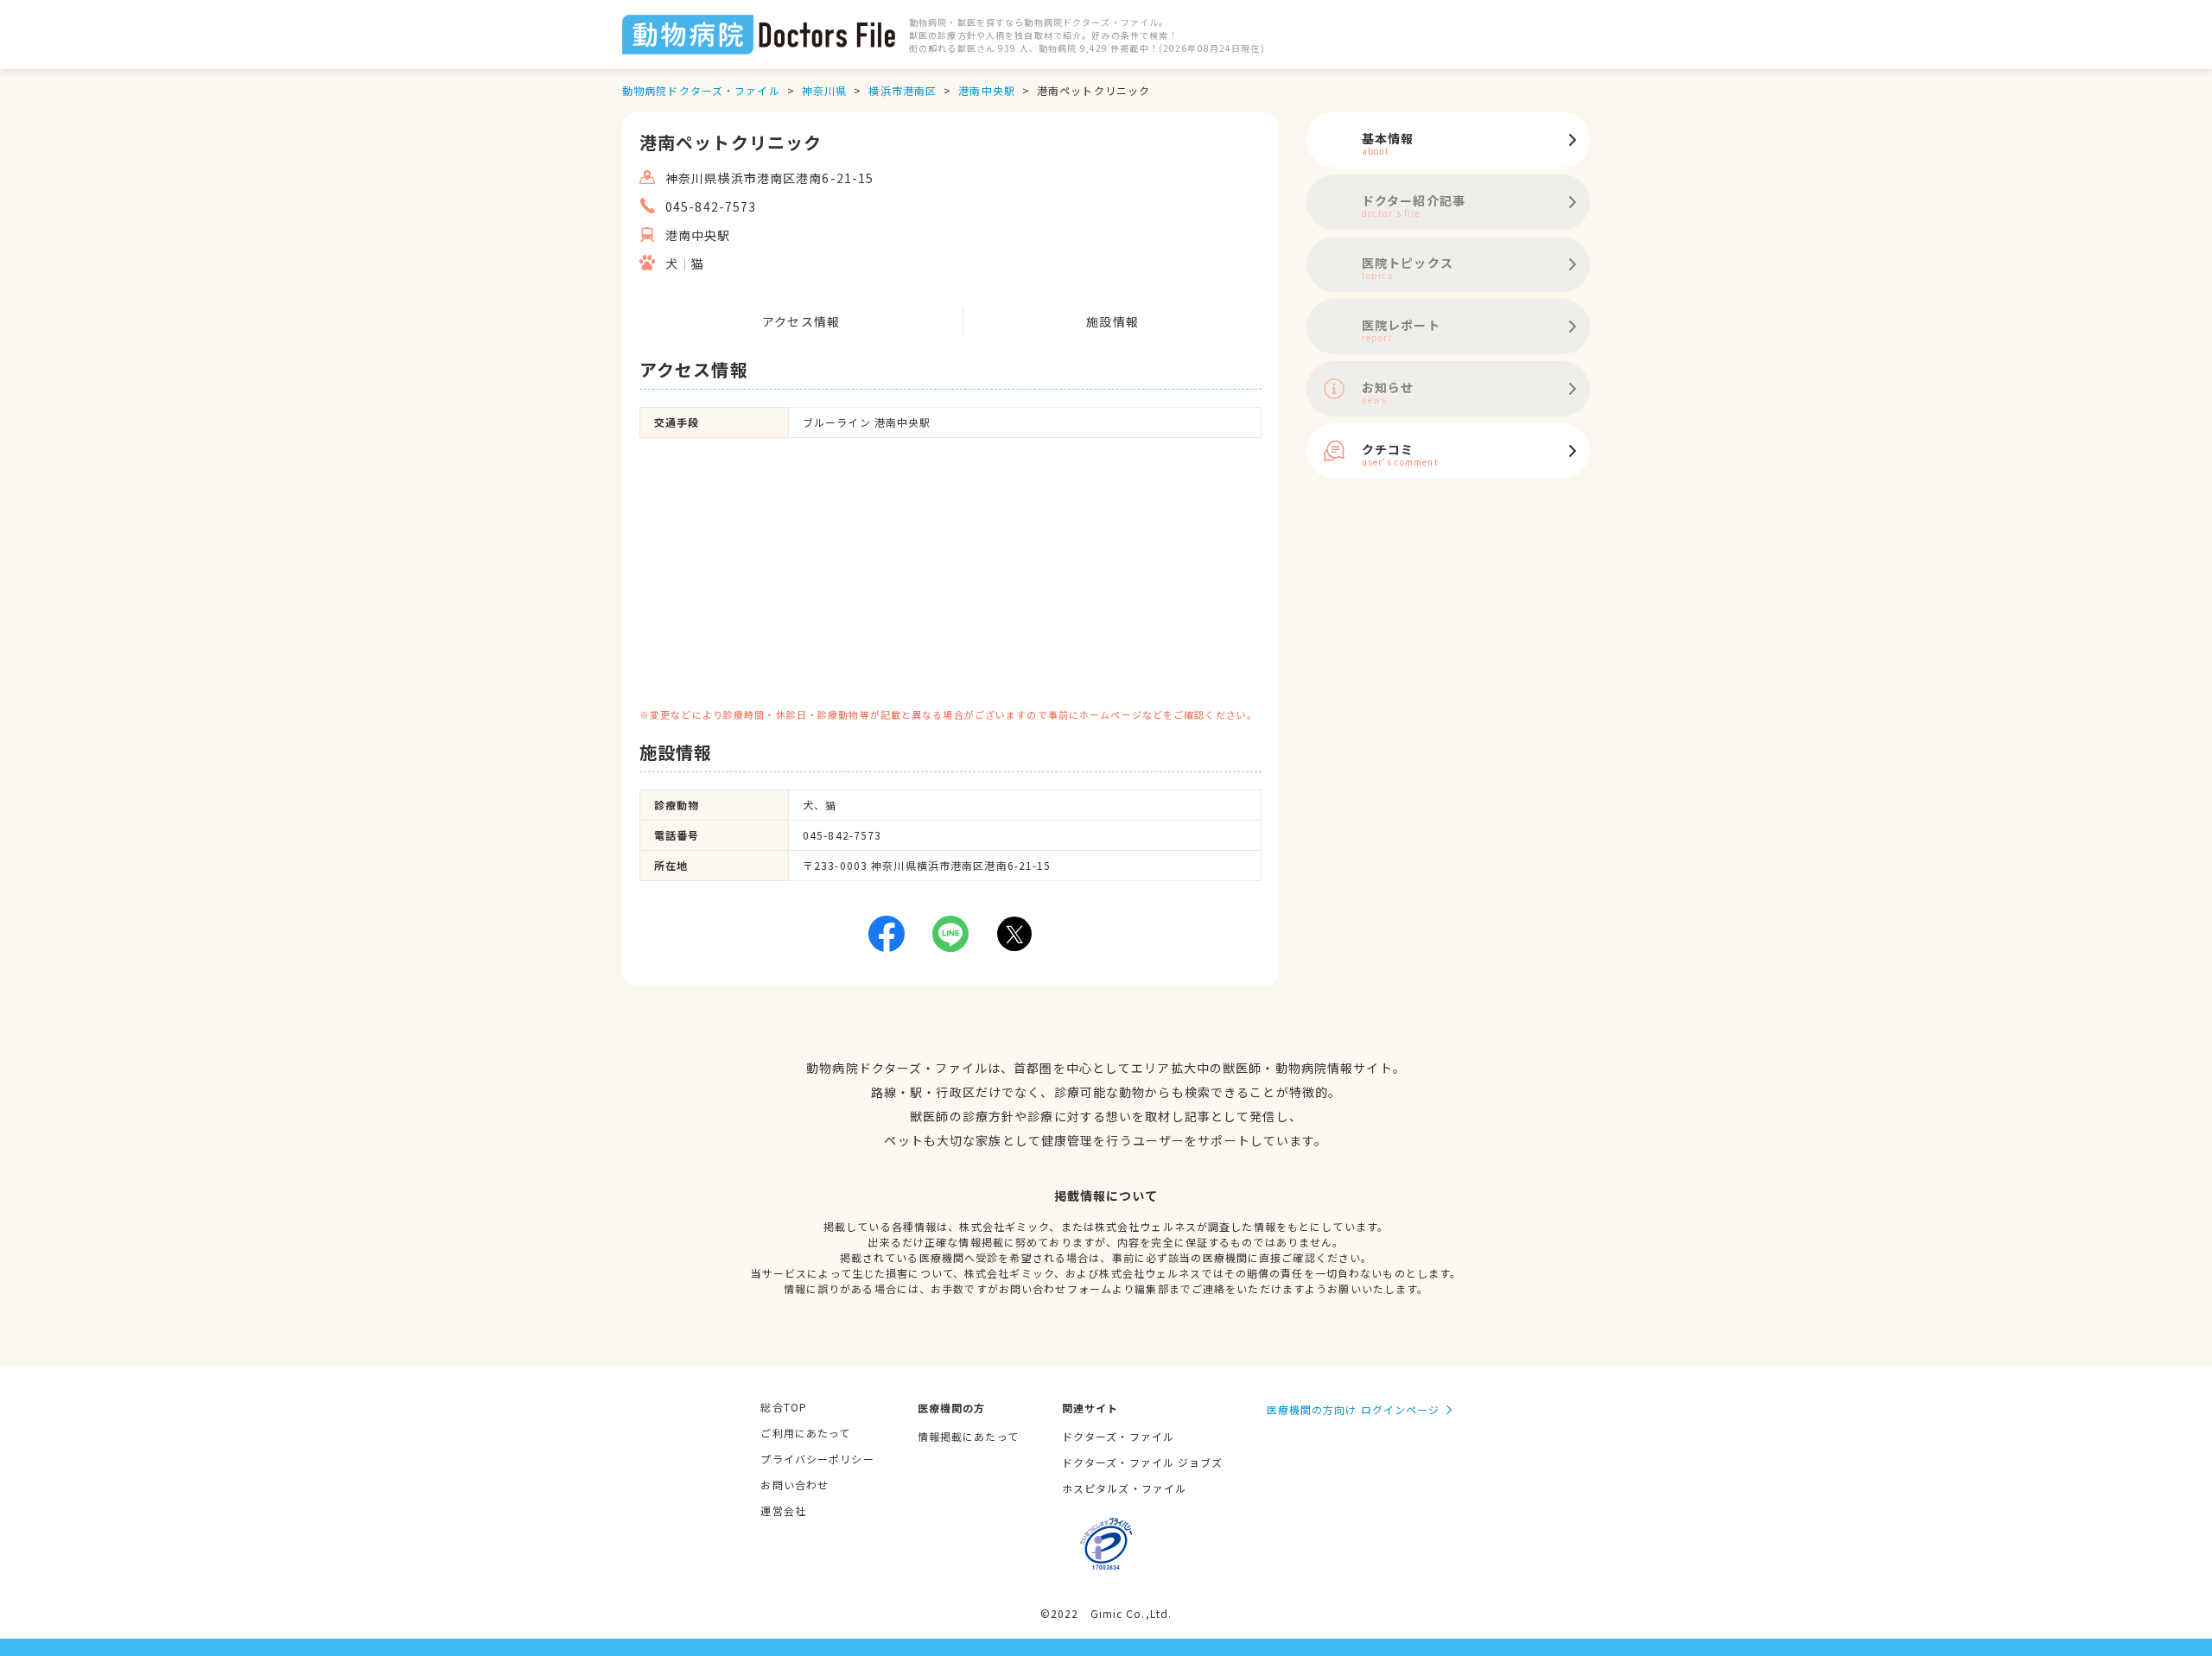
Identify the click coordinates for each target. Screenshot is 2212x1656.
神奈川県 (824, 90)
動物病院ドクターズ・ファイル (701, 90)
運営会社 (783, 1510)
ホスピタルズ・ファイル (1124, 1488)
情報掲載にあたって (968, 1436)
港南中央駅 (987, 90)
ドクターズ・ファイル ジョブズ (1143, 1462)
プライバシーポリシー (817, 1459)
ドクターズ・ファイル (1118, 1436)
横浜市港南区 (903, 90)
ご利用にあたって (805, 1433)
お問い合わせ (795, 1485)
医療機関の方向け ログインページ (1354, 1409)
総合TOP (784, 1407)
